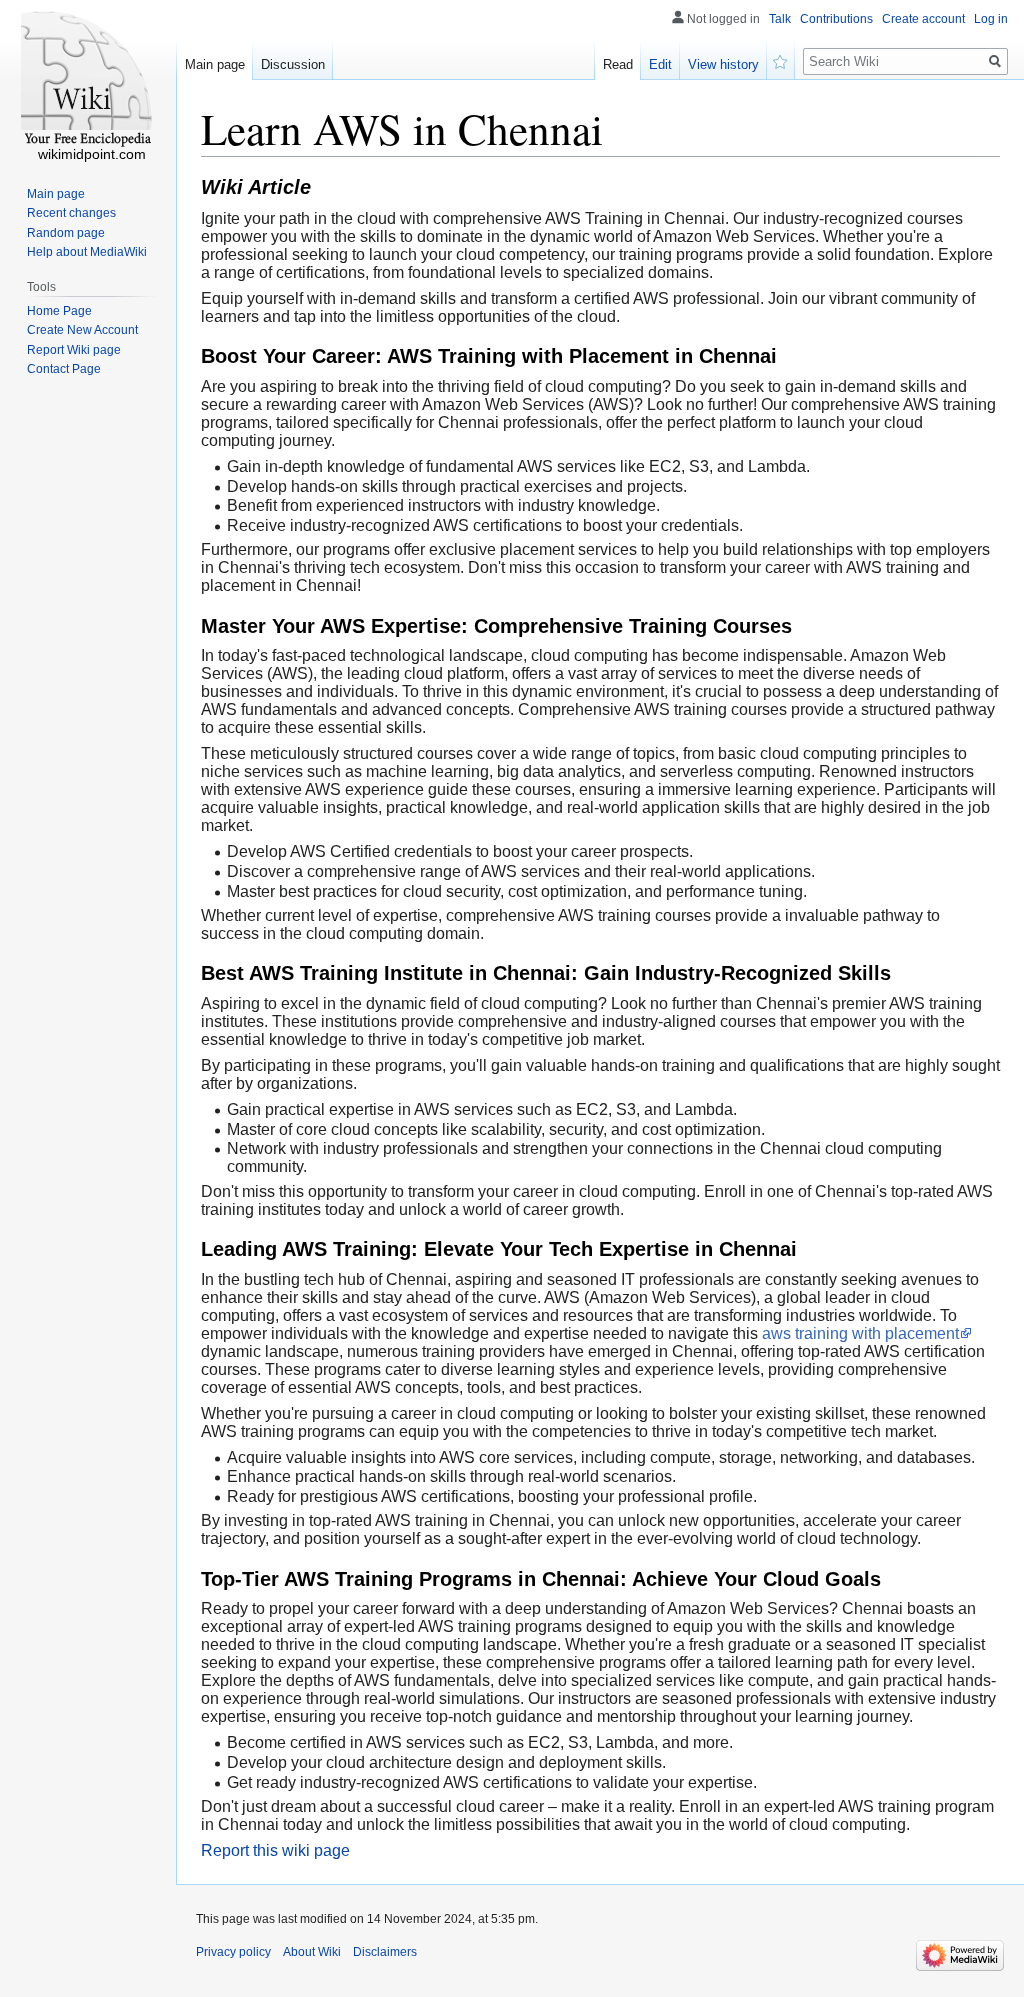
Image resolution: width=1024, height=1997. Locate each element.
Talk (780, 19)
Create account (923, 19)
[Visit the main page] (88, 80)
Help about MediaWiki (87, 252)
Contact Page (64, 369)
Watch (781, 60)
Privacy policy (233, 1952)
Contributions (836, 19)
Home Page (59, 311)
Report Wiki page (74, 350)
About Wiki (312, 1952)
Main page (215, 64)
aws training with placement (860, 1333)
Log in (991, 19)
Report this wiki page (275, 1850)
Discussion (293, 64)
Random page (66, 233)
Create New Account (82, 330)
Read (618, 64)
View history (723, 64)
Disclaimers (385, 1952)
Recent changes (71, 213)
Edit (660, 64)
